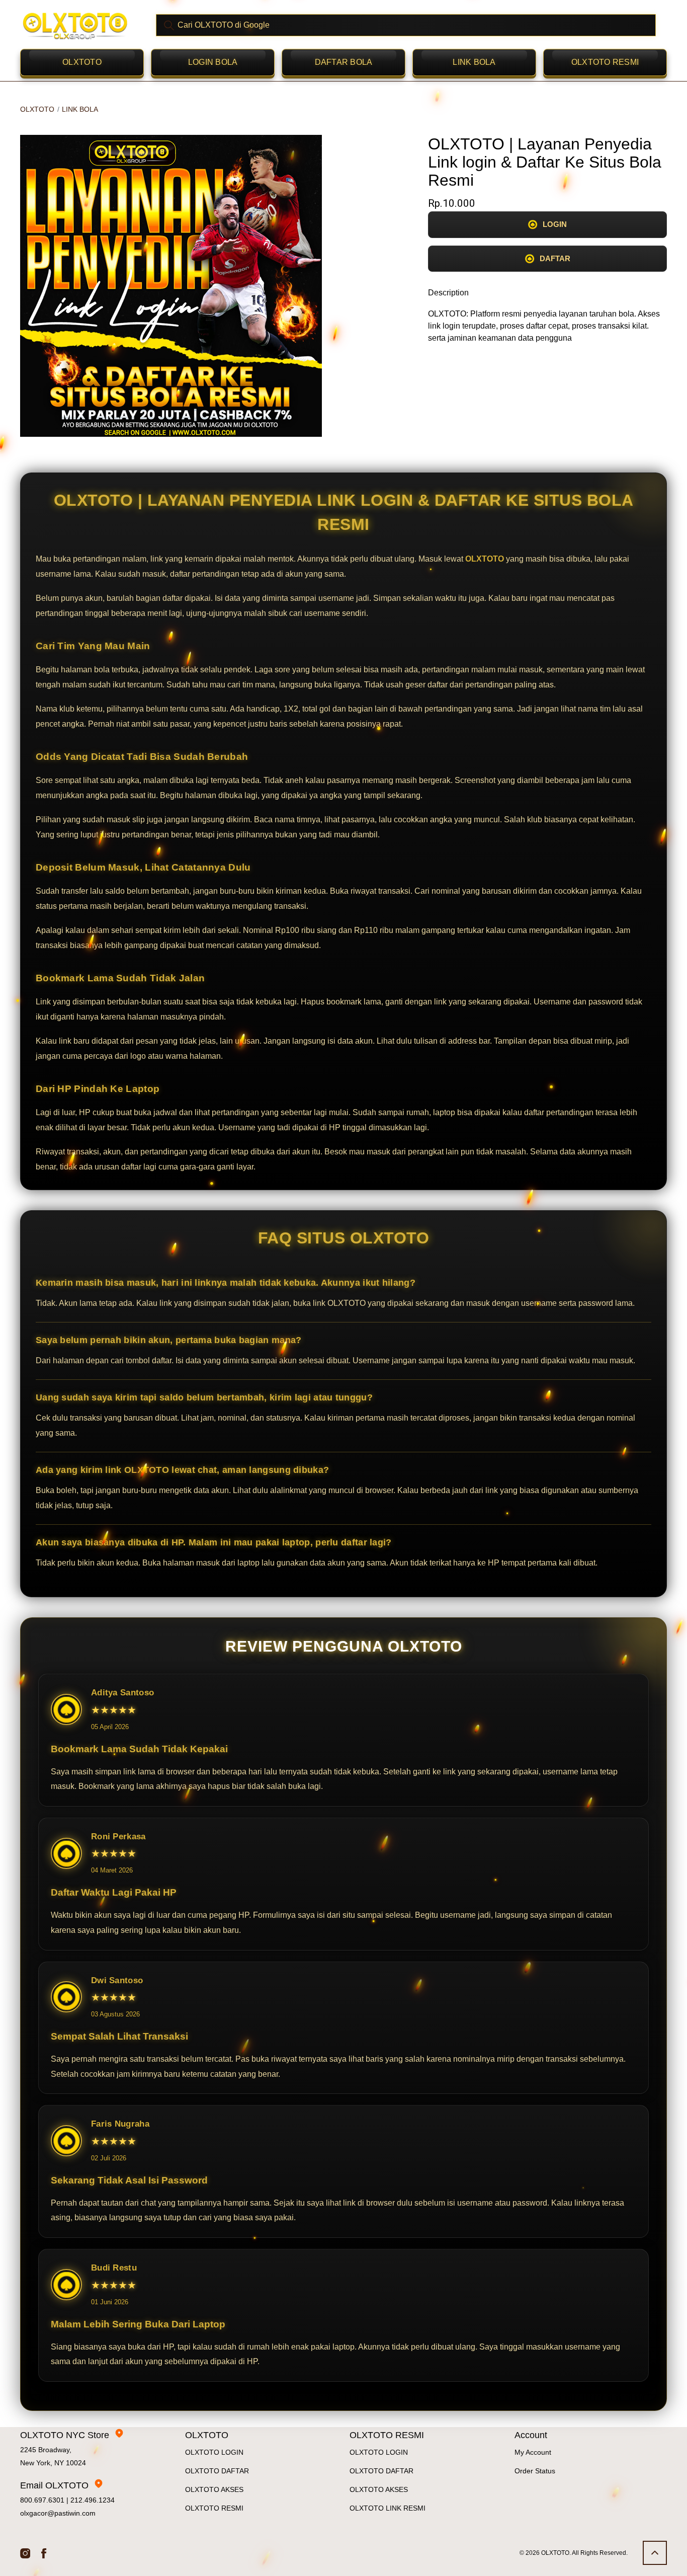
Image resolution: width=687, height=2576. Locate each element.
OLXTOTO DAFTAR (217, 2471)
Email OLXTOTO (54, 2485)
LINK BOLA (474, 62)
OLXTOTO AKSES (214, 2489)
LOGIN (555, 224)
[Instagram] (25, 2553)
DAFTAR (555, 258)
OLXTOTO (82, 62)
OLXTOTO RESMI (605, 62)
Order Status (535, 2471)
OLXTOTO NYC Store (65, 2435)
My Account (533, 2452)
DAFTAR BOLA (344, 62)
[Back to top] (655, 2553)
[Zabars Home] (75, 25)
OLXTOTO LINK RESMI (388, 2508)
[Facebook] (44, 2553)
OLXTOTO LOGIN (214, 2452)
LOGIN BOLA (213, 62)
